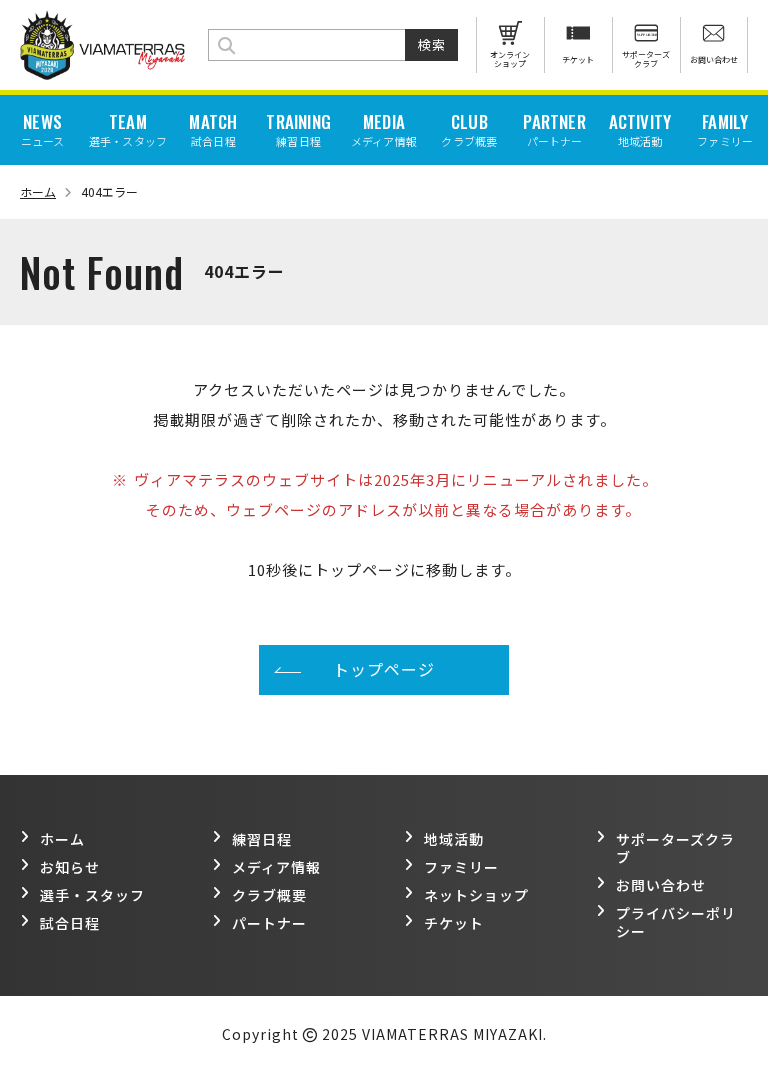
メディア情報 (276, 867)
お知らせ (70, 867)
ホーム (38, 191)
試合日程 (70, 923)
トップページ (384, 669)
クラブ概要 (269, 895)
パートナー (269, 923)
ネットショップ (476, 895)
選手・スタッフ (92, 895)
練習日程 (262, 839)
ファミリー (461, 867)
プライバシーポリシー (676, 922)
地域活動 (454, 839)
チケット (454, 923)
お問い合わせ (661, 885)
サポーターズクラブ (675, 848)
